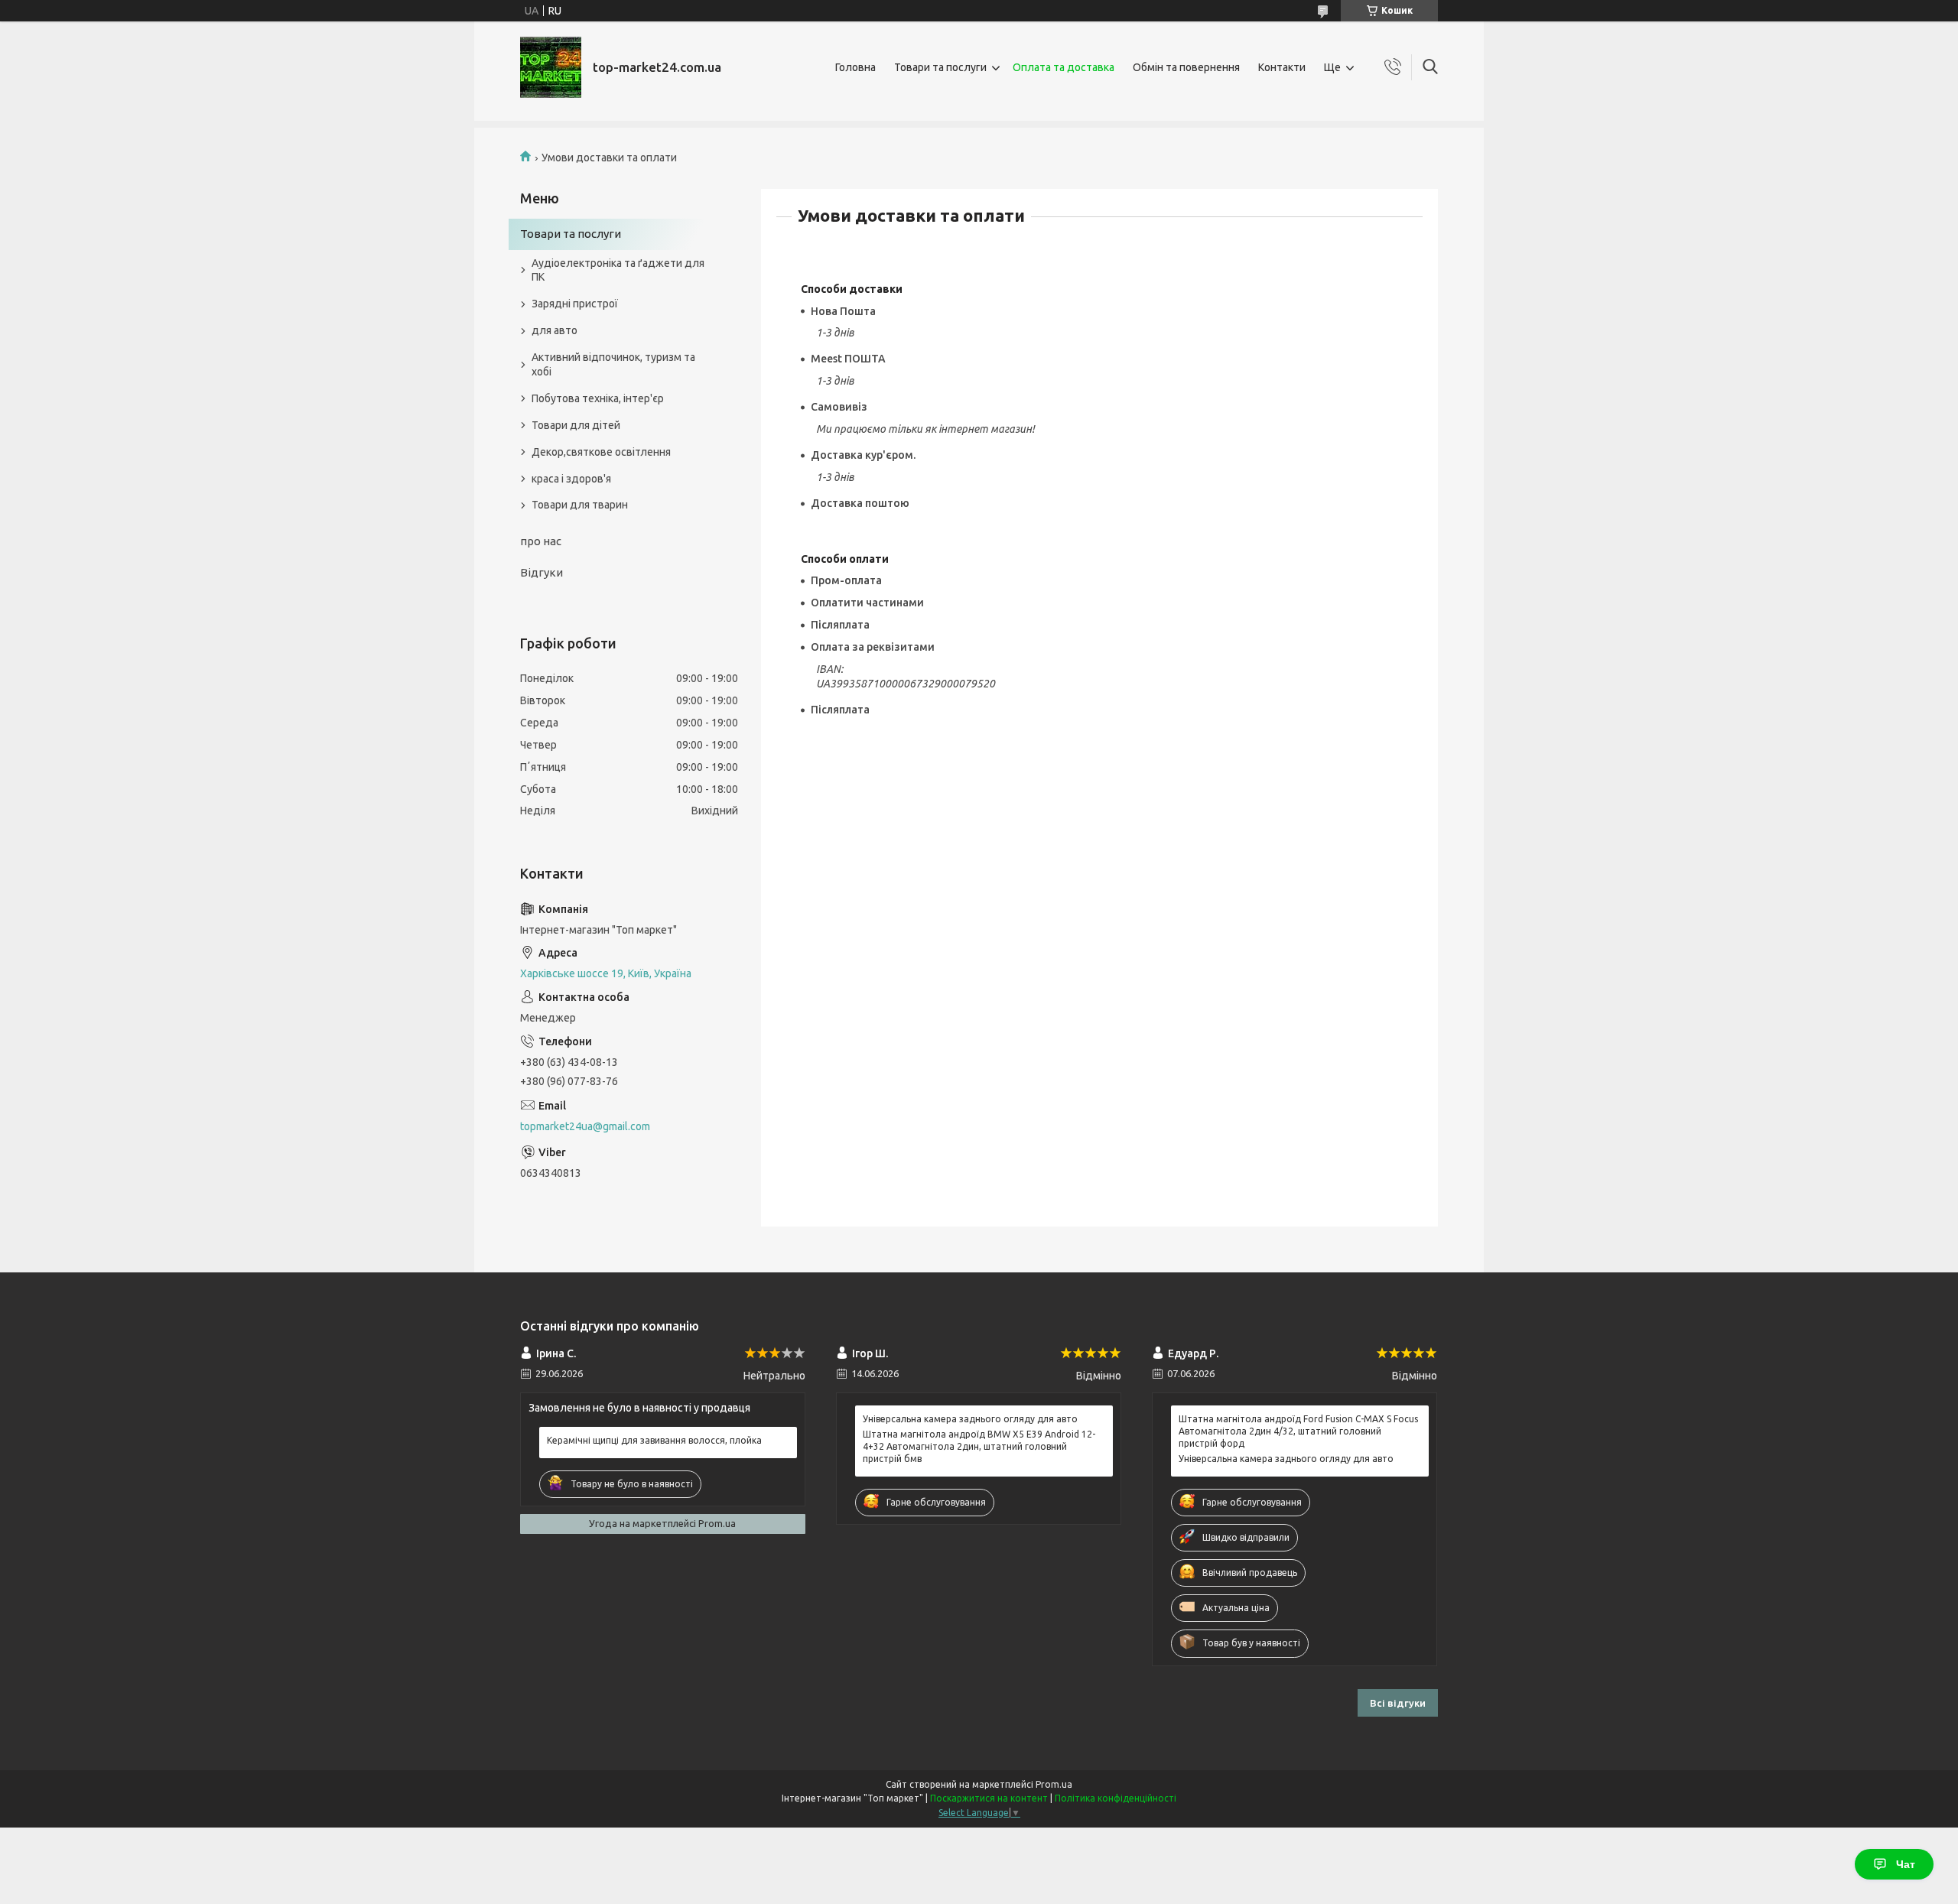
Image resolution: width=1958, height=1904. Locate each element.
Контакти (1282, 67)
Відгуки (542, 572)
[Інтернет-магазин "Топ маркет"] (551, 67)
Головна (855, 67)
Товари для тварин (580, 505)
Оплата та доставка (1064, 67)
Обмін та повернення (1186, 67)
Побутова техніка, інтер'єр (598, 398)
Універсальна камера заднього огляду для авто (970, 1419)
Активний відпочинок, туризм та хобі (613, 364)
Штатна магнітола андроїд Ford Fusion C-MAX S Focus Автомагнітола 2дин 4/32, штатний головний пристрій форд (1298, 1431)
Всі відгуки (1398, 1703)
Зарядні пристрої (575, 304)
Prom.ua (1054, 1784)
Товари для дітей (576, 425)
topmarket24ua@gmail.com (585, 1126)
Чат (1906, 1864)
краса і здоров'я (571, 479)
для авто (555, 330)
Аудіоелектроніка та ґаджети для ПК (618, 270)
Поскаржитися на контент (989, 1798)
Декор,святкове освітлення (601, 452)
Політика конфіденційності (1116, 1798)
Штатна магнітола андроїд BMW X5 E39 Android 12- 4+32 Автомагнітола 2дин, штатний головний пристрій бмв (979, 1446)
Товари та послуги (940, 67)
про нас (541, 541)
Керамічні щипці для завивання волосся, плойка (654, 1440)
